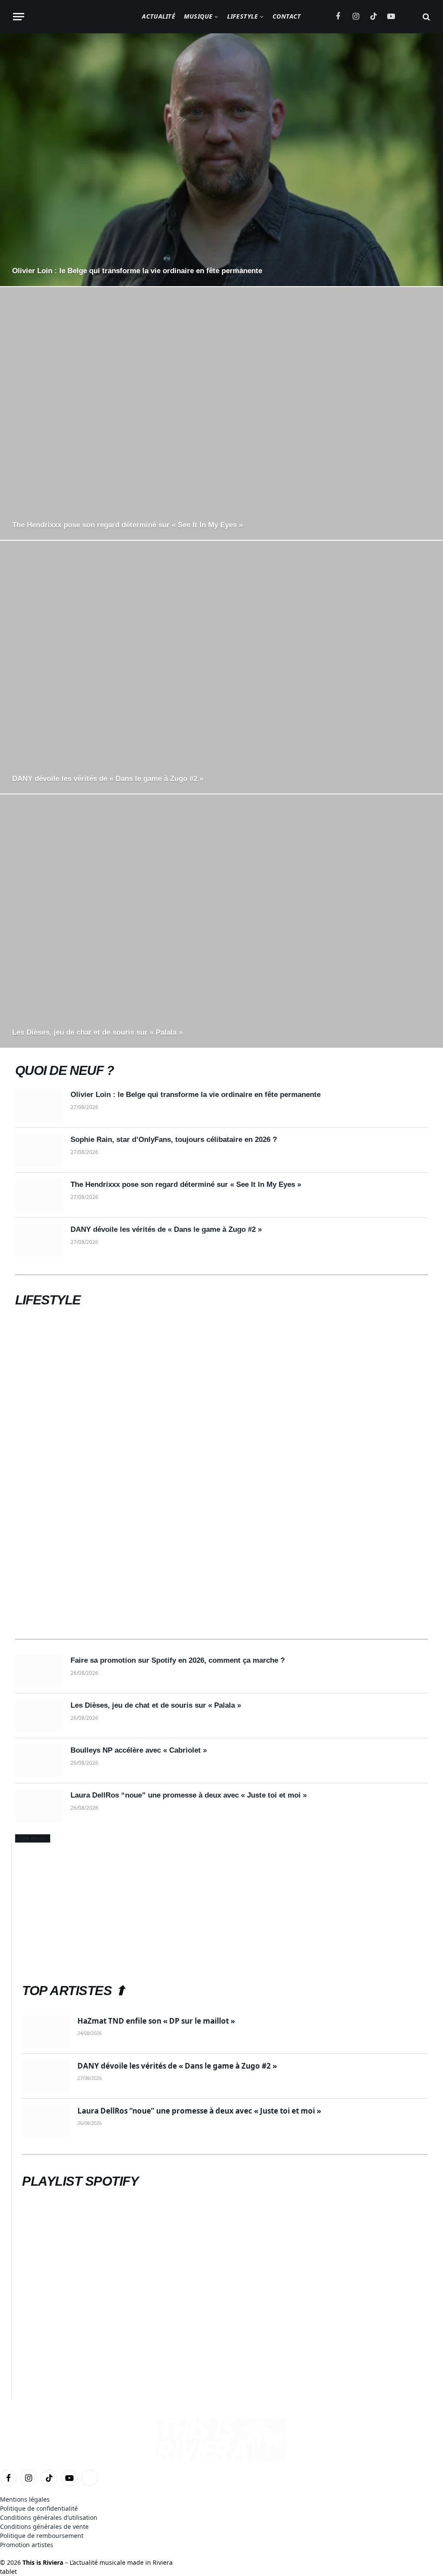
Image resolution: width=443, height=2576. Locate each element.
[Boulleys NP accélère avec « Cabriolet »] (39, 1761)
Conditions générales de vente (44, 2527)
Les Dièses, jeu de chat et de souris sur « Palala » (97, 1032)
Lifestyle (242, 16)
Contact (287, 16)
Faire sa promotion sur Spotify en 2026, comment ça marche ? (178, 1660)
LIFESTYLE (48, 1300)
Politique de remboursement (42, 2536)
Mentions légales (25, 2499)
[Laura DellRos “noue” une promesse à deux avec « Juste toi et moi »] (39, 1806)
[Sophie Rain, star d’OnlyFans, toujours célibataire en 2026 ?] (39, 1150)
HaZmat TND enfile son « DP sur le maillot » (156, 2021)
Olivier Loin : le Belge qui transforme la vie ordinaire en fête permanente (137, 271)
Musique (198, 16)
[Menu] (19, 17)
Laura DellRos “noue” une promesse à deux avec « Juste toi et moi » (189, 1795)
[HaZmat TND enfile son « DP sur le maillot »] (46, 2031)
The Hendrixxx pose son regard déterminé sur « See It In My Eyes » (127, 525)
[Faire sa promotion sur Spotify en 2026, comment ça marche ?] (39, 1671)
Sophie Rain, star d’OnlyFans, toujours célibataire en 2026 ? (174, 1140)
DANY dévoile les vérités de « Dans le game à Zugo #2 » (108, 779)
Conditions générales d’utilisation (49, 2517)
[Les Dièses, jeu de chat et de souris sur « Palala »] (221, 921)
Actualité (159, 16)
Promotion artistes (27, 2545)
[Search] (425, 17)
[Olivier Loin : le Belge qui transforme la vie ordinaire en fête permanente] (221, 160)
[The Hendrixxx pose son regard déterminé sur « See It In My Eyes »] (221, 413)
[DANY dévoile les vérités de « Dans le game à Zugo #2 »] (221, 667)
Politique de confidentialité (39, 2508)
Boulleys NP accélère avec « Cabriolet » (139, 1750)
